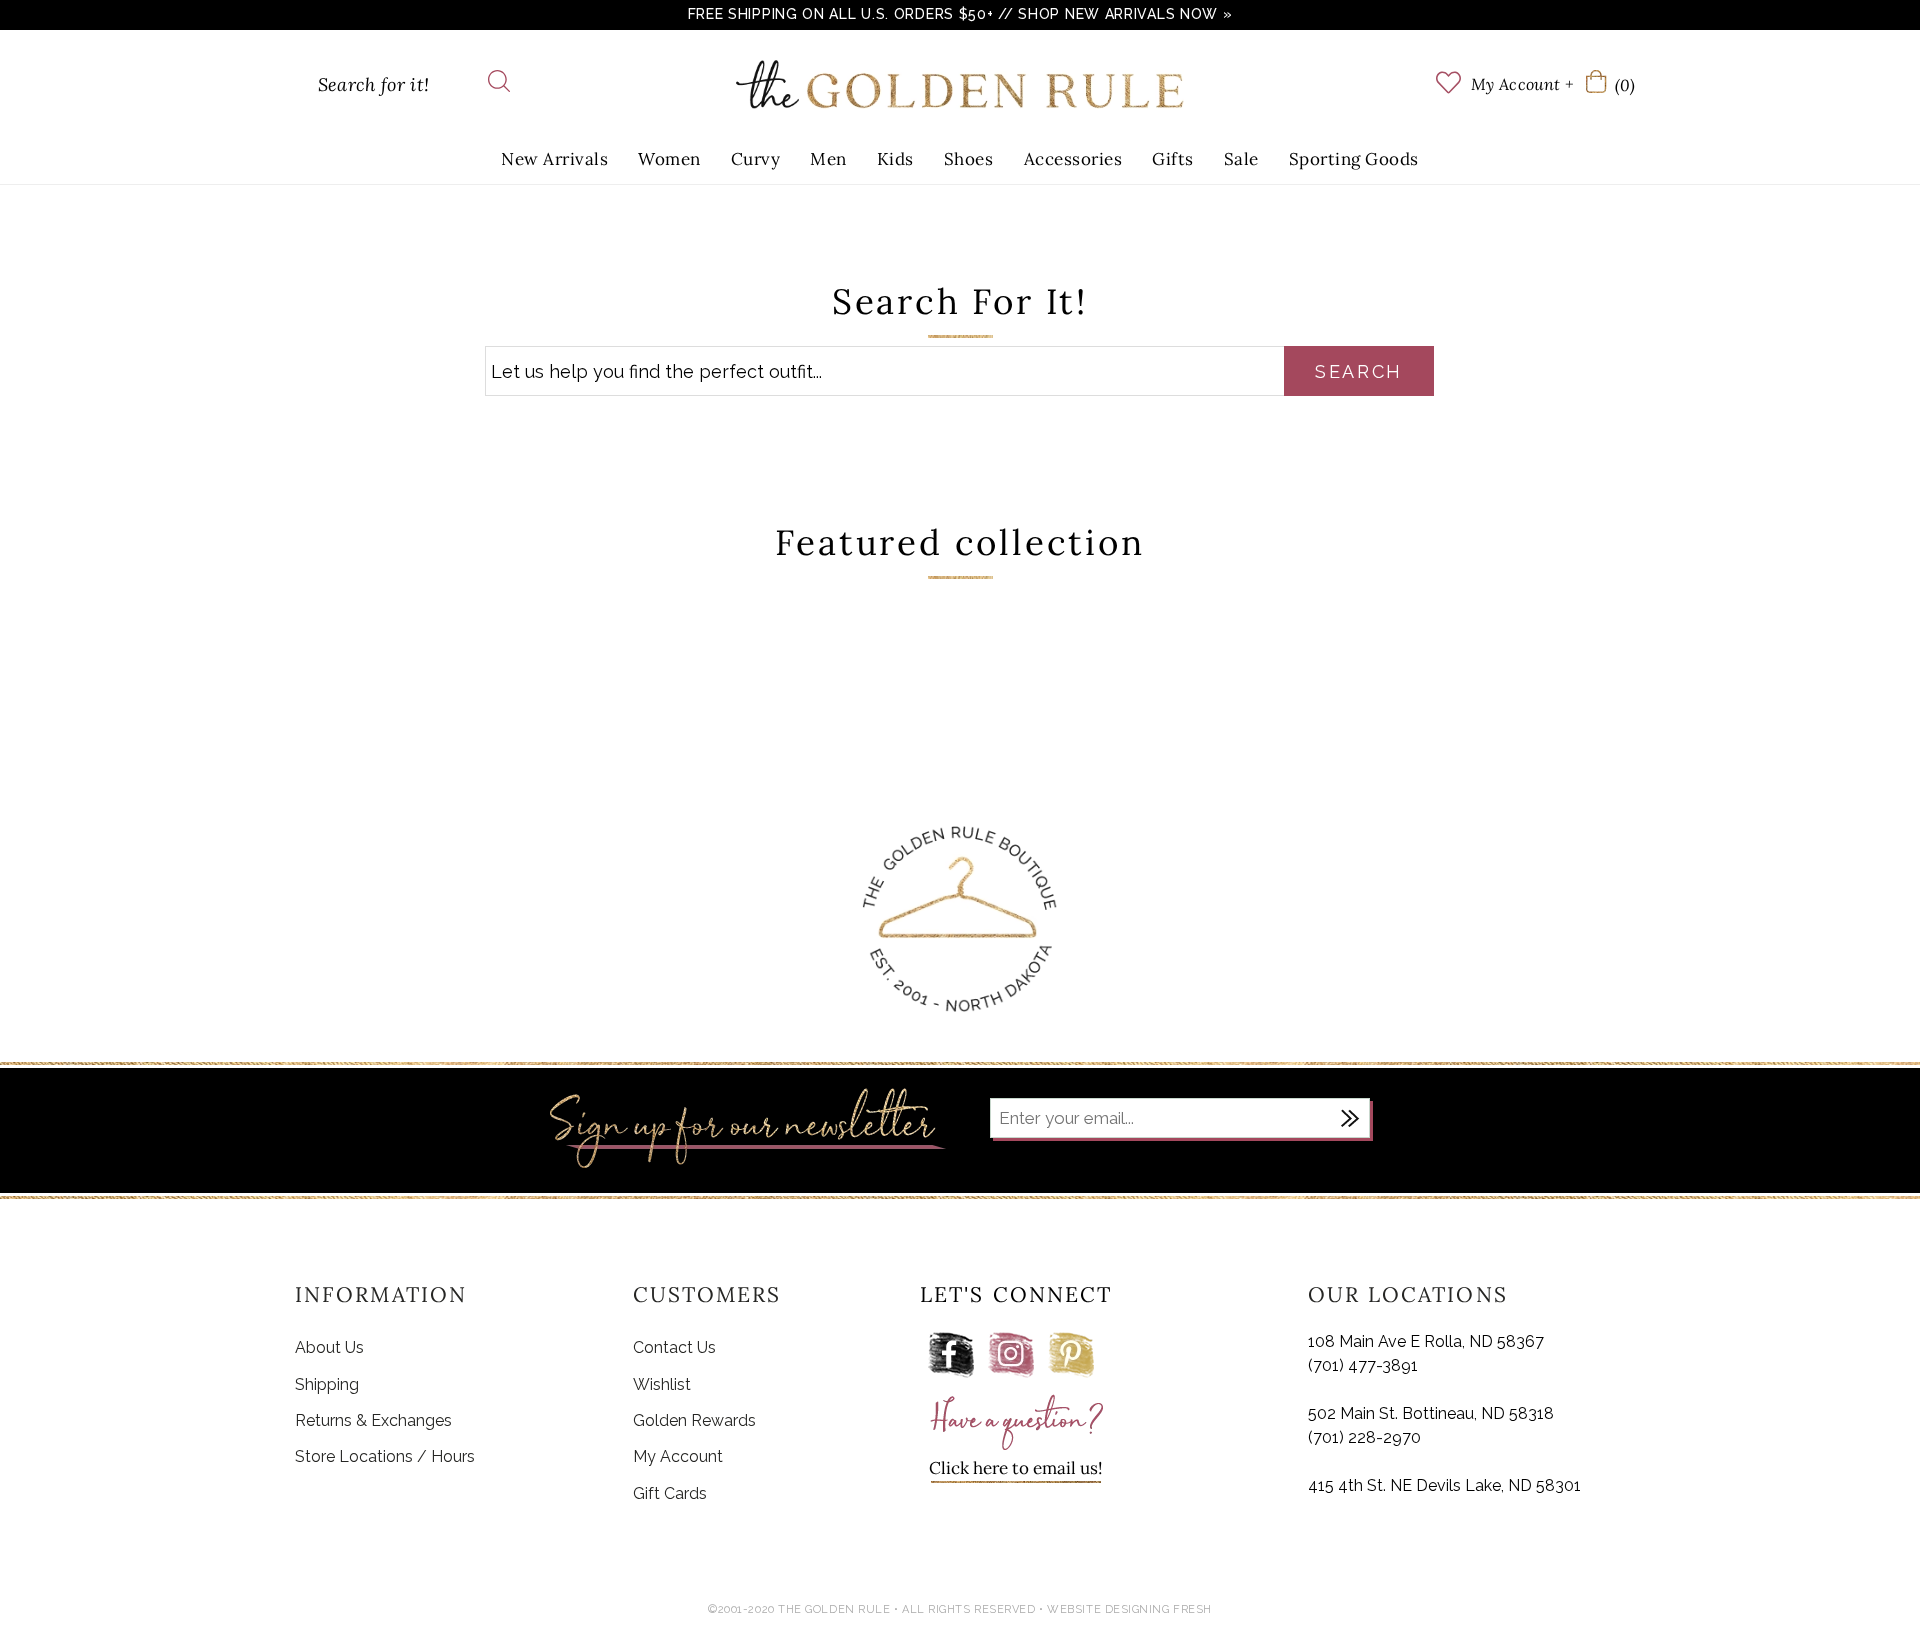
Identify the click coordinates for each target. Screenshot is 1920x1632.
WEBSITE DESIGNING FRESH (1129, 1609)
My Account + (1522, 84)
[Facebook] (951, 1355)
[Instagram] (1011, 1355)
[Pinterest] (1071, 1355)
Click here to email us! (1016, 1468)
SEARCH (1359, 371)
